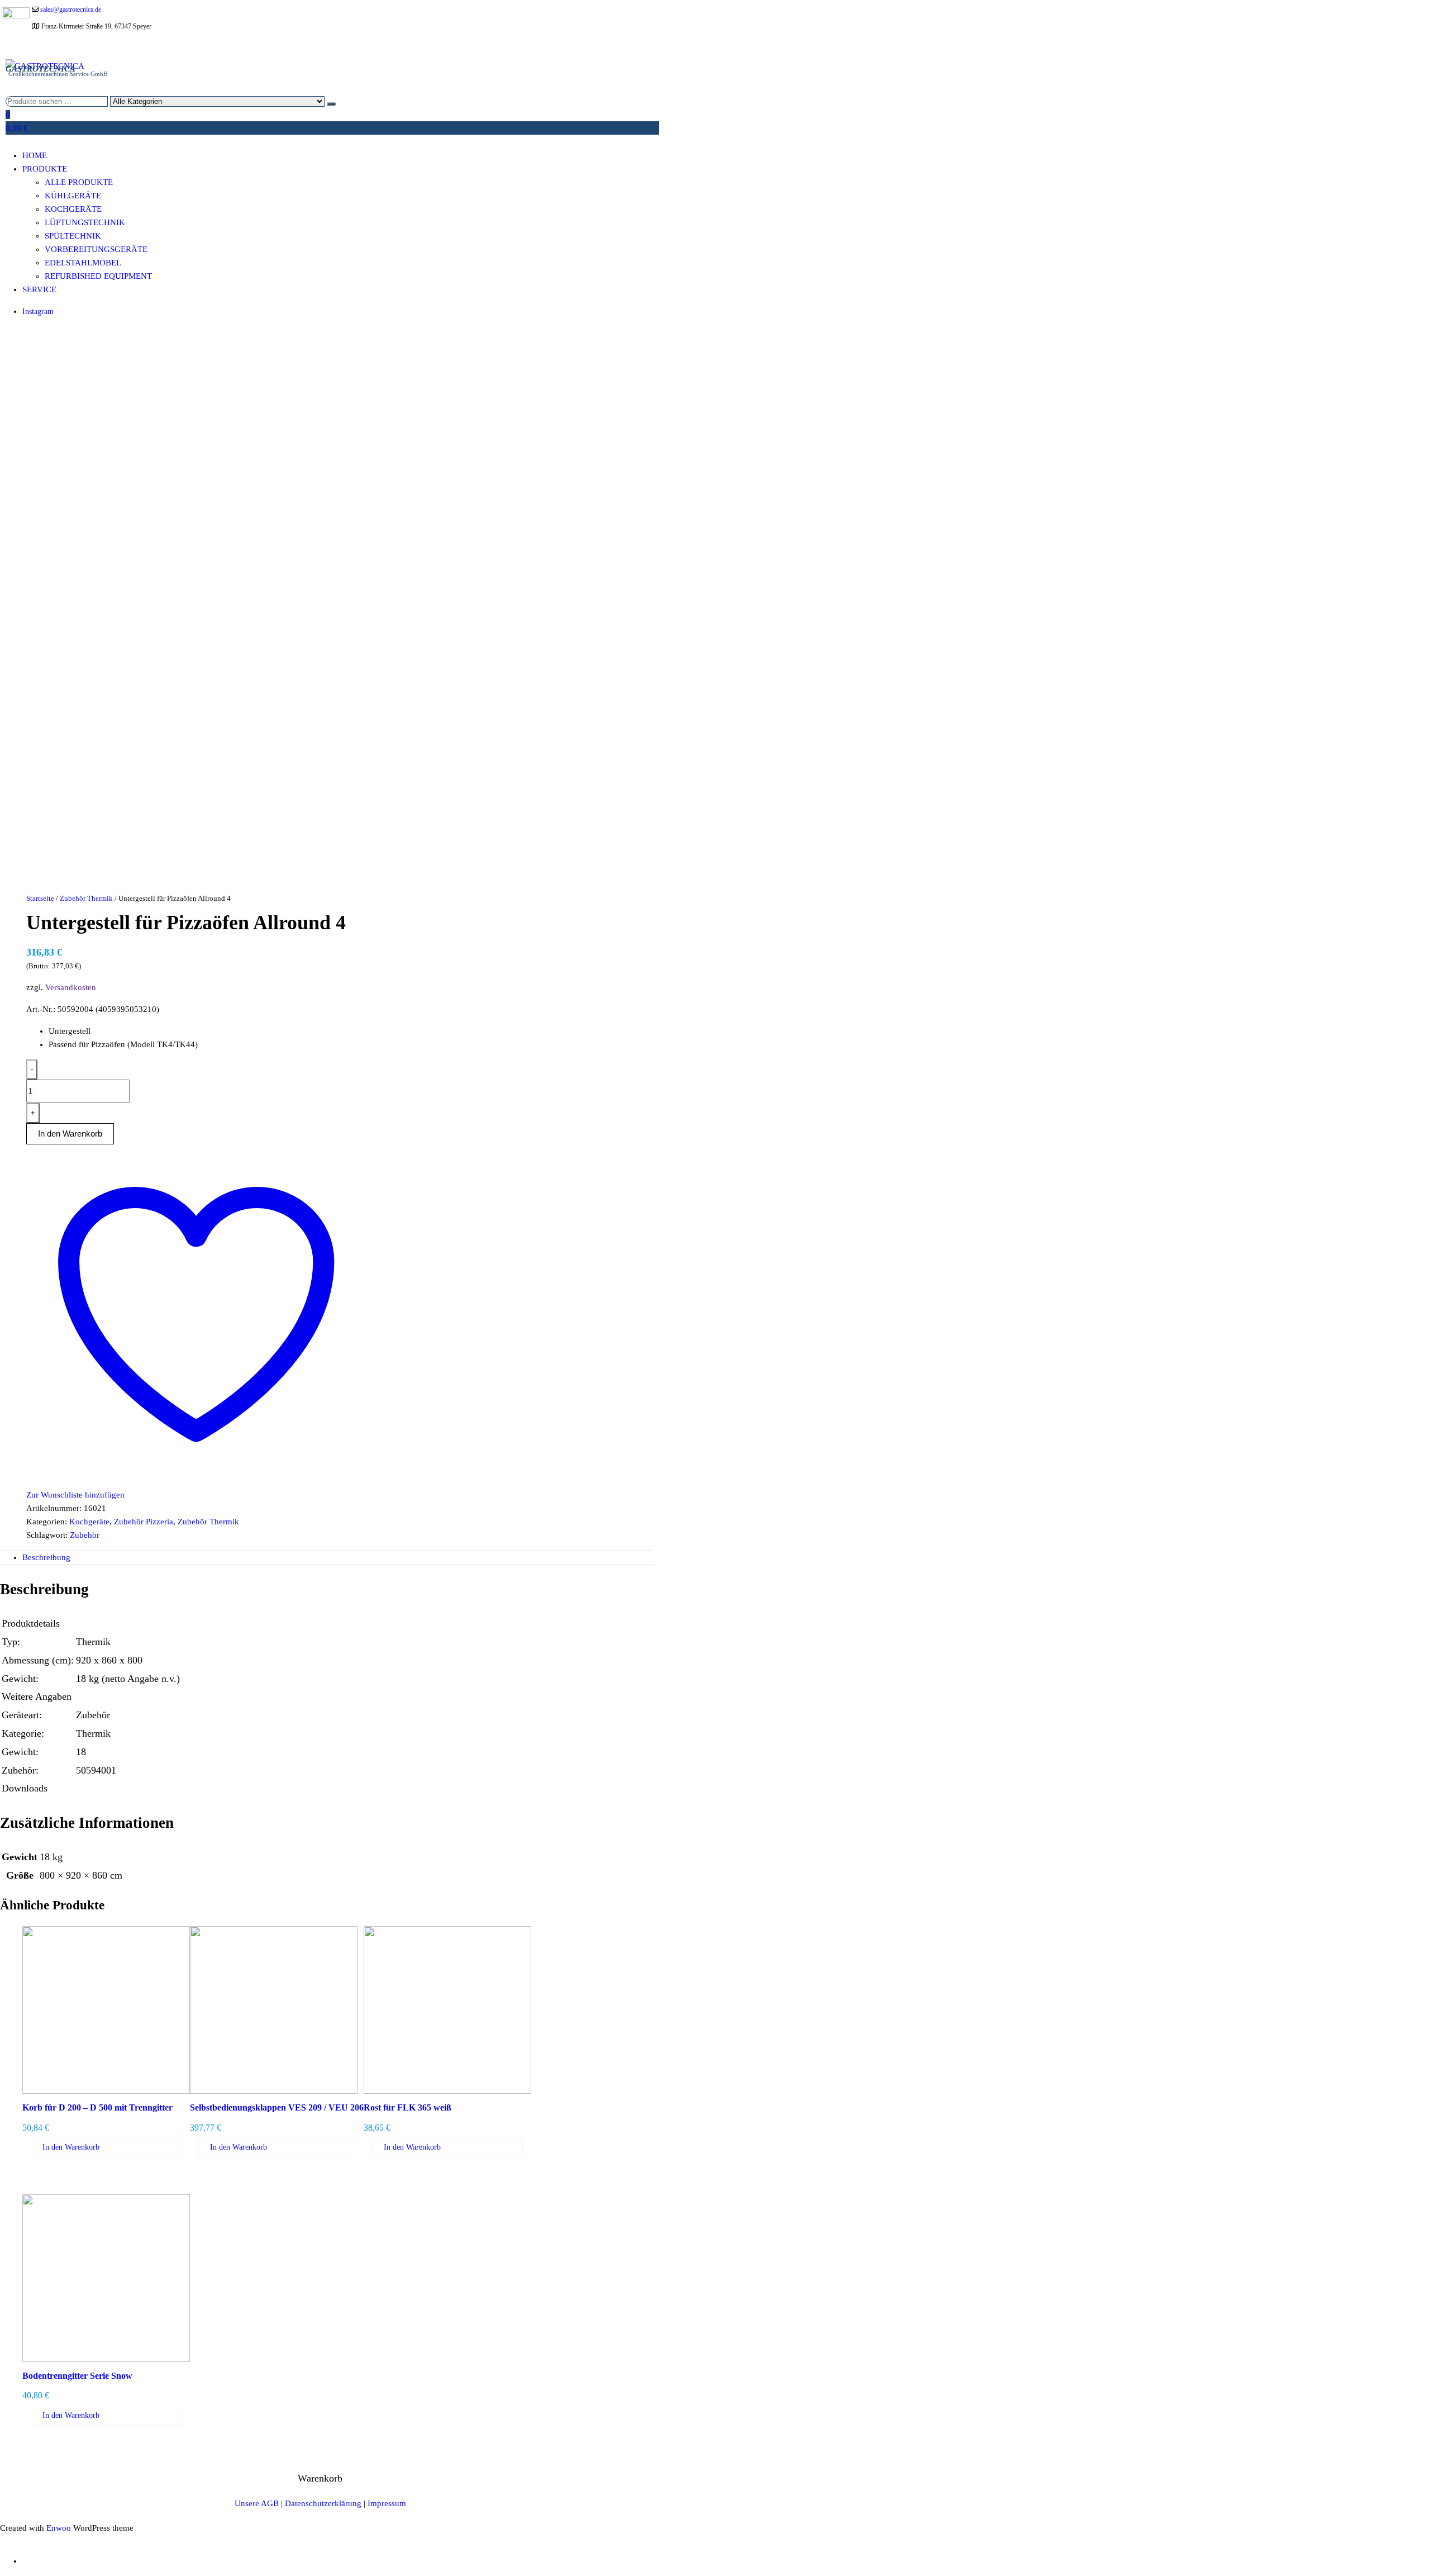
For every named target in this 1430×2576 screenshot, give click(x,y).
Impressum (387, 2503)
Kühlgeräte (73, 196)
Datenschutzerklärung (323, 2503)
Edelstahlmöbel (83, 263)
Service (39, 289)
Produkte (45, 169)
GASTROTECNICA (40, 69)
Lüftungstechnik (85, 222)
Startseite (40, 898)
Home (35, 155)
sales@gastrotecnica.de (71, 9)
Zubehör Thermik (86, 898)
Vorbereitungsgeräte (96, 249)
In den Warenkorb (71, 2147)
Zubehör (85, 1535)
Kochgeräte (73, 209)
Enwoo (59, 2528)
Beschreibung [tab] (46, 1557)
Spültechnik (73, 236)
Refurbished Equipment (98, 276)
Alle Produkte (79, 182)
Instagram (38, 312)
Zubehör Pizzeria (144, 1522)
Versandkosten (71, 987)
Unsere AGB (257, 2503)
